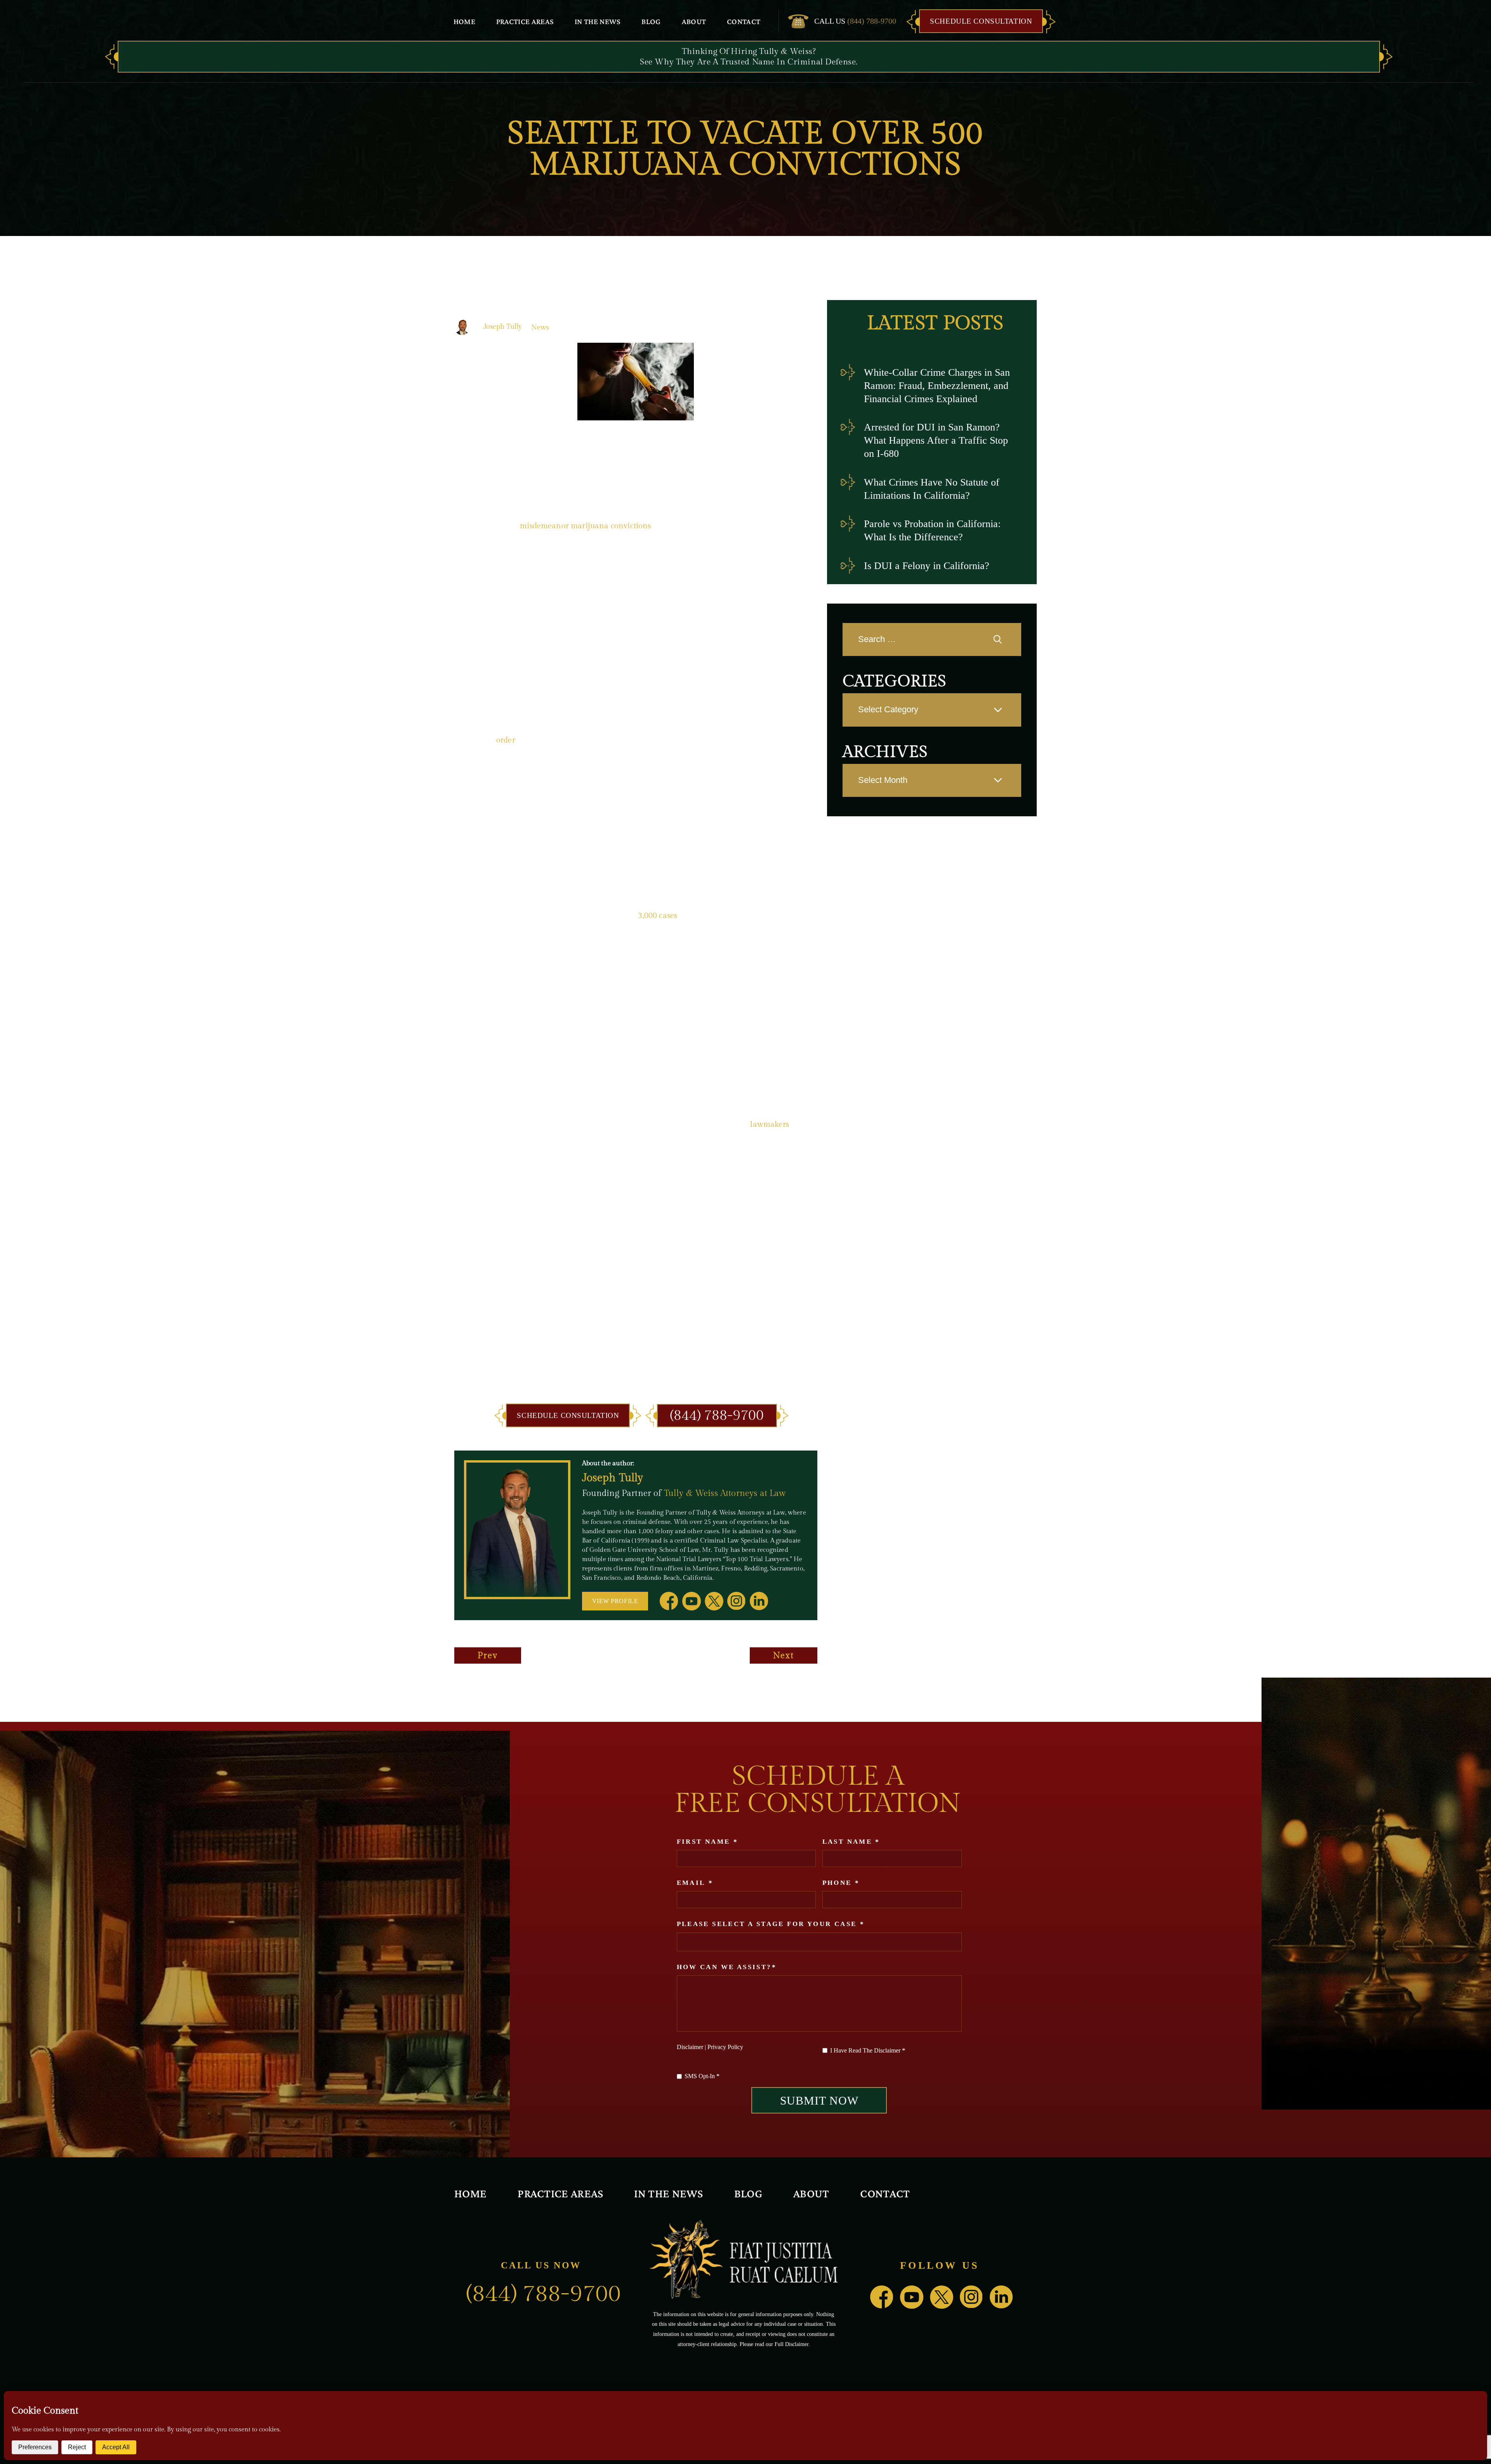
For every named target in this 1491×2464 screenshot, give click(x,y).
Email (695, 1883)
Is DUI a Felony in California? (927, 566)
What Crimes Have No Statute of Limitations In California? (932, 489)
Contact (744, 21)
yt (692, 1601)
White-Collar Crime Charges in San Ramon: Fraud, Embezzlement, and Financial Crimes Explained (937, 386)
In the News (598, 21)
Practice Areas (525, 21)
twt (714, 1601)
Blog (651, 21)
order (506, 740)
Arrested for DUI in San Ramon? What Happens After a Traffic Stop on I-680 (936, 440)
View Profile (615, 1601)
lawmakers (769, 1124)
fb (669, 1601)
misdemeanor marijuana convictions (585, 526)
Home (464, 21)
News (540, 327)
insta (737, 1601)
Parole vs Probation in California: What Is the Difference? (932, 530)
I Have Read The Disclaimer (868, 2050)
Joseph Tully (503, 327)
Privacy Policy (725, 2047)
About (694, 21)
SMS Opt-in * (702, 2076)
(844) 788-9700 (872, 21)
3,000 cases (658, 916)
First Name (707, 1842)
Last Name (851, 1842)
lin (759, 1601)
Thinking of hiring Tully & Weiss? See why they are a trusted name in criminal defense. (749, 57)
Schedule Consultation (981, 21)
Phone (841, 1883)
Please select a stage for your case (771, 1924)
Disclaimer (690, 2047)
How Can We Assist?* (727, 1967)
